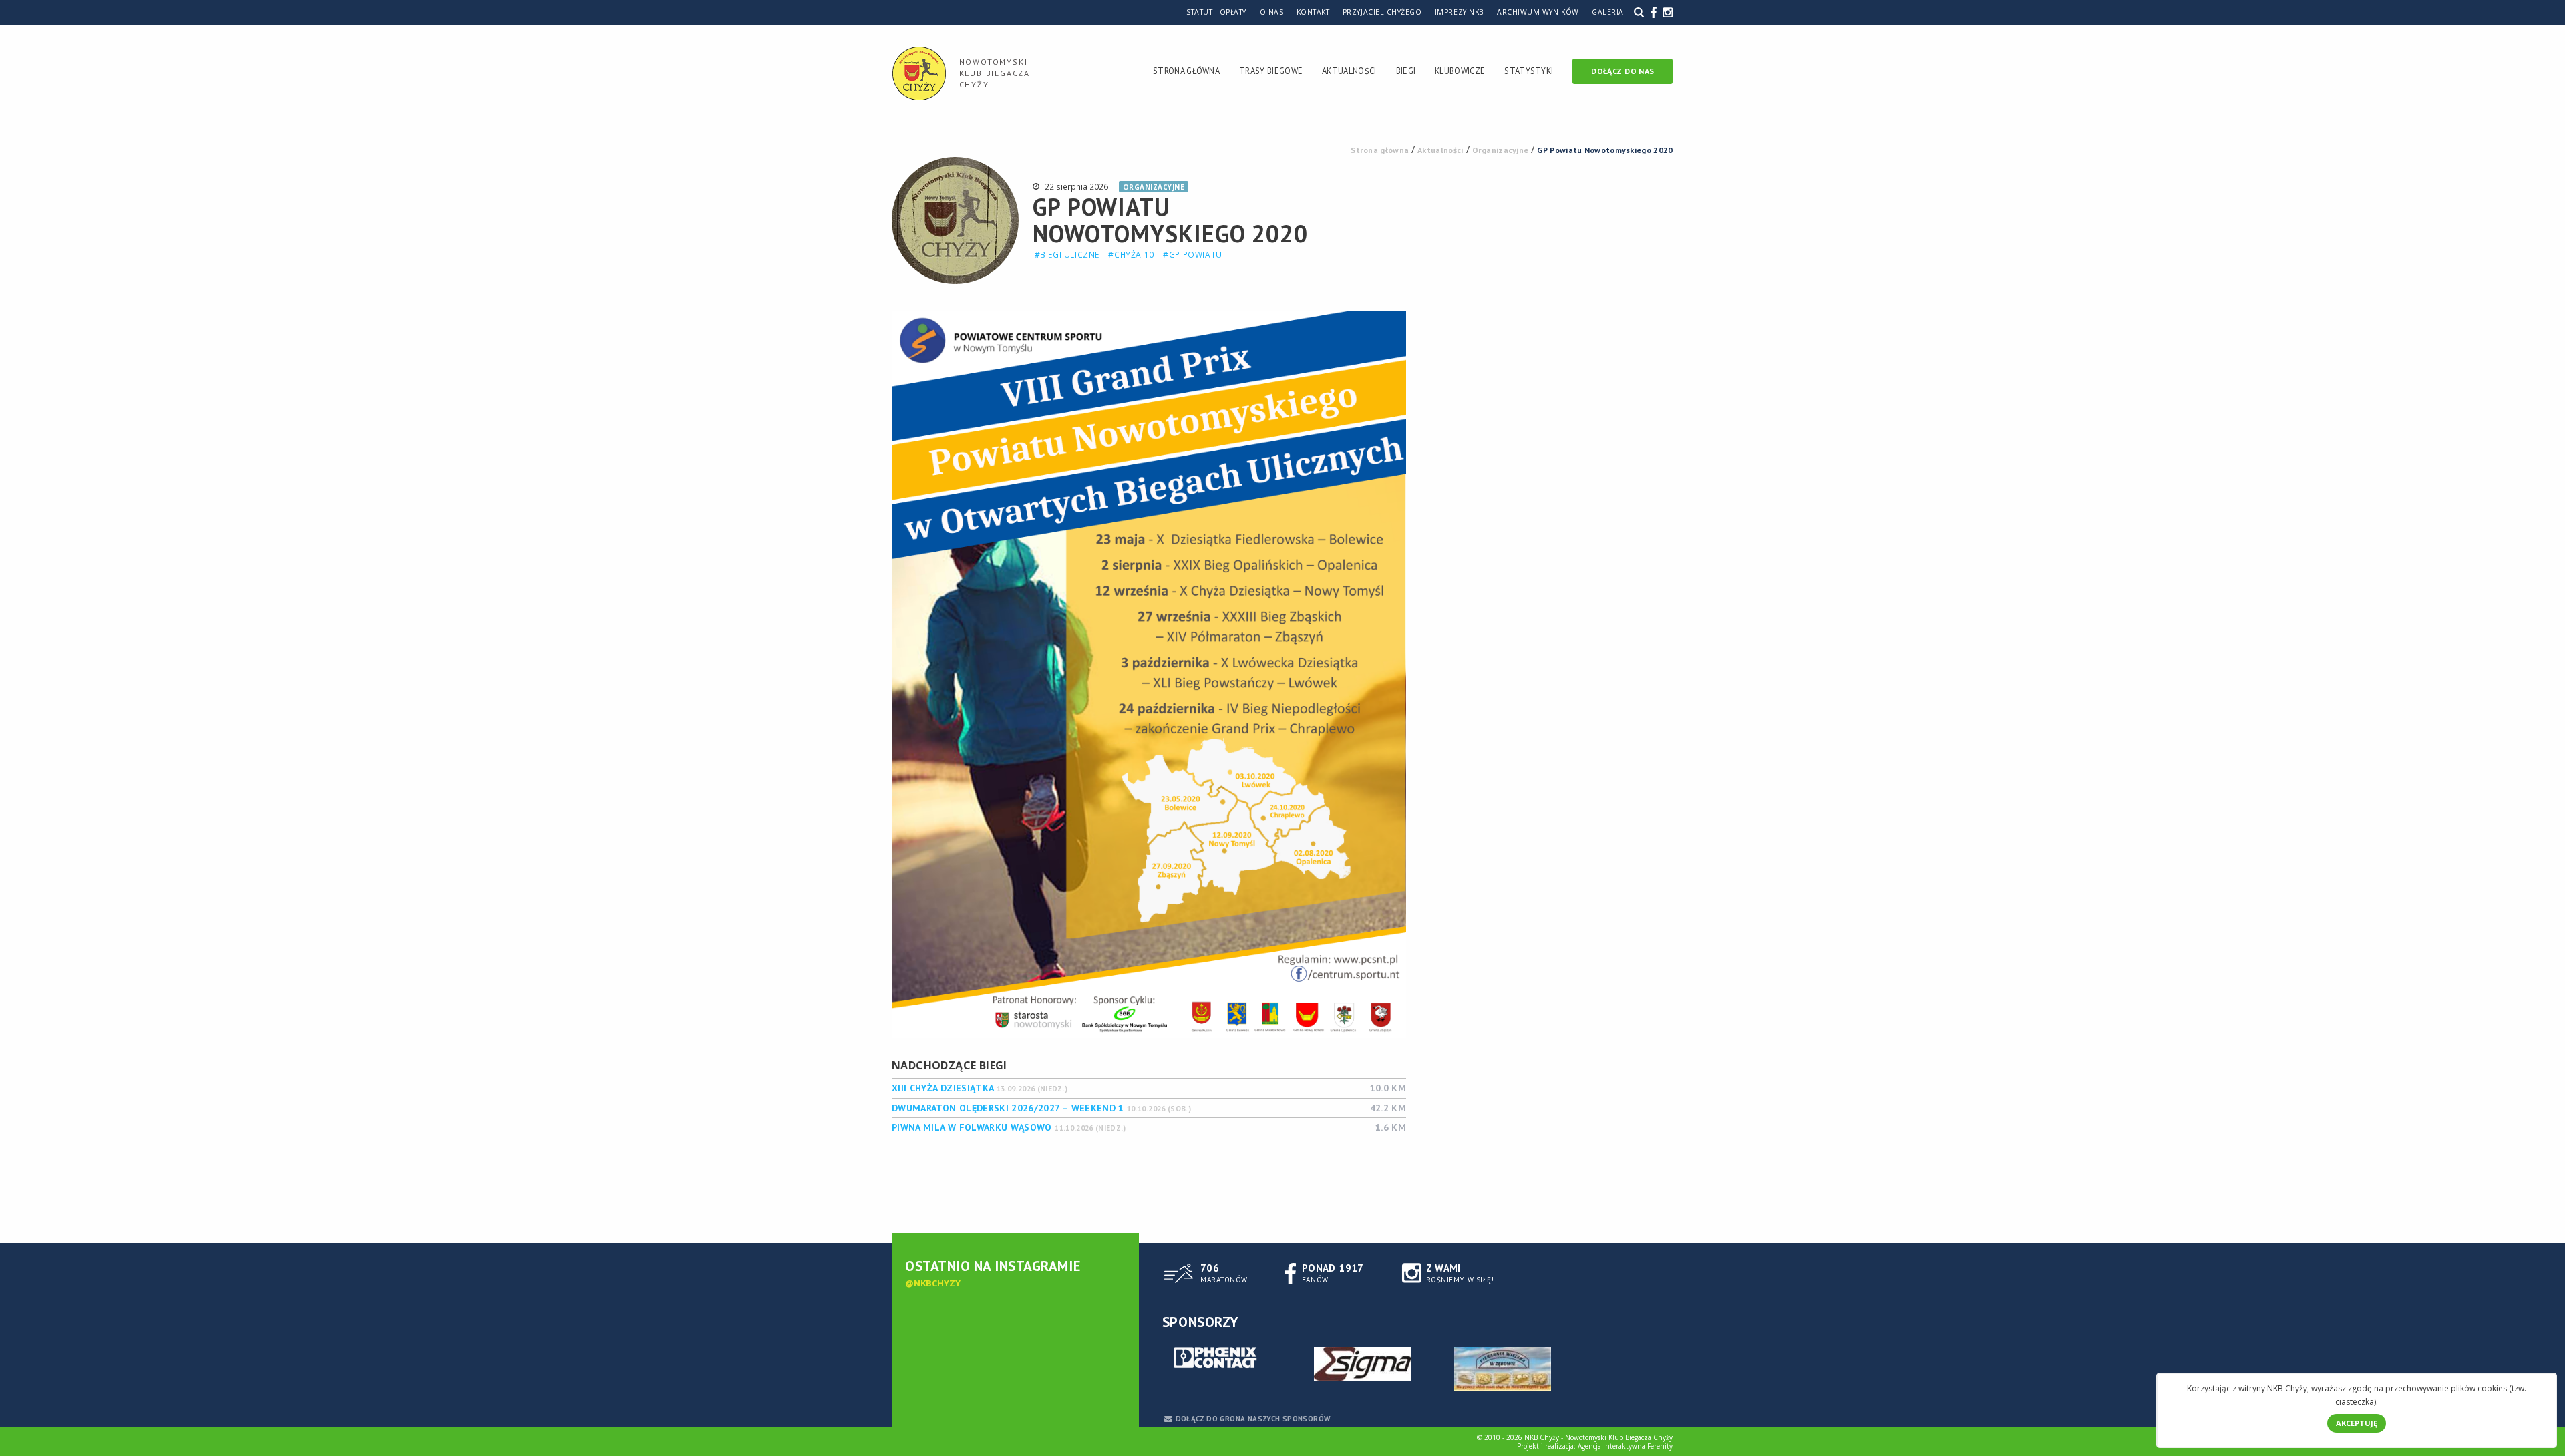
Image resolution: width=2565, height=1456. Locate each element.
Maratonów (1224, 1273)
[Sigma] (1363, 1364)
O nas (1272, 12)
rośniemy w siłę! (1460, 1273)
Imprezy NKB (1460, 12)
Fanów (1333, 1273)
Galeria (1608, 12)
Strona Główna (1186, 71)
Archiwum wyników (1538, 12)
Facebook (1654, 12)
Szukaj (1639, 12)
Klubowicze (1460, 71)
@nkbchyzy (933, 1283)
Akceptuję (2357, 1423)
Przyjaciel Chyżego (1382, 12)
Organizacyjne (1154, 187)
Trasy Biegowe (1271, 71)
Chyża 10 (1134, 255)
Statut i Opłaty (1216, 12)
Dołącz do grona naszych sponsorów (1253, 1419)
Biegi (1406, 71)
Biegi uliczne (1070, 255)
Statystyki (1529, 71)
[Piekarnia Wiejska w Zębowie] (1503, 1369)
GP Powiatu (1196, 255)
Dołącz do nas (1622, 71)
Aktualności (1349, 71)
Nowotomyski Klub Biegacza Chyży (995, 73)
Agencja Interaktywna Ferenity (1625, 1446)
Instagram (1668, 12)
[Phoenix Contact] (1222, 1359)
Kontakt (1313, 12)
